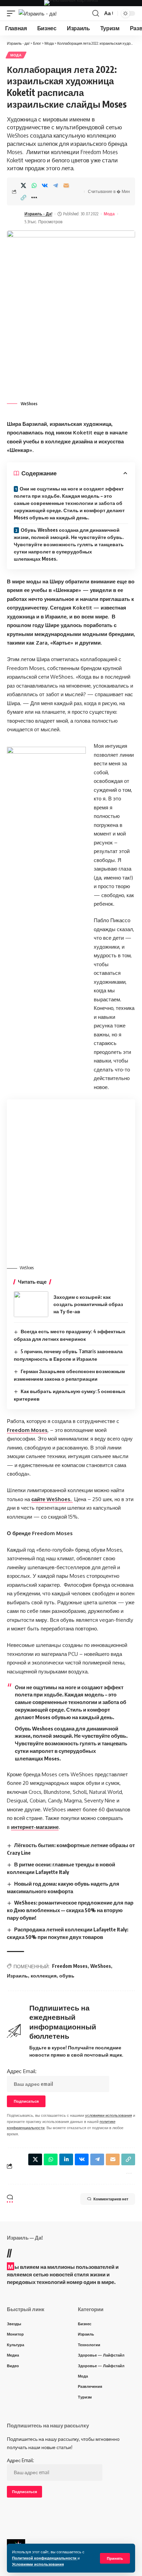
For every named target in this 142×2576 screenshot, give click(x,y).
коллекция (44, 1976)
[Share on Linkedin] (66, 2159)
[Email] (66, 185)
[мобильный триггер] (13, 14)
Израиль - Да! (38, 214)
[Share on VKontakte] (45, 185)
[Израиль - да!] (38, 14)
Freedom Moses (70, 1966)
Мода (16, 55)
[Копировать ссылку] (23, 197)
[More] (34, 197)
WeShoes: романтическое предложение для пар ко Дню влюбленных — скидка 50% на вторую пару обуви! (70, 1910)
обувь (67, 1976)
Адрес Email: (22, 2071)
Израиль (17, 1976)
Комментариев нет (111, 2199)
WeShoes (101, 1966)
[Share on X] (23, 185)
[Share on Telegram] (55, 185)
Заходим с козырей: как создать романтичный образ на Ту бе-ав (88, 1304)
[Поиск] (96, 13)
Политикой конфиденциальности (45, 2558)
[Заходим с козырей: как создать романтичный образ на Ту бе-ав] (31, 1304)
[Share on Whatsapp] (34, 185)
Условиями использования (38, 2564)
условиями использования (109, 2115)
